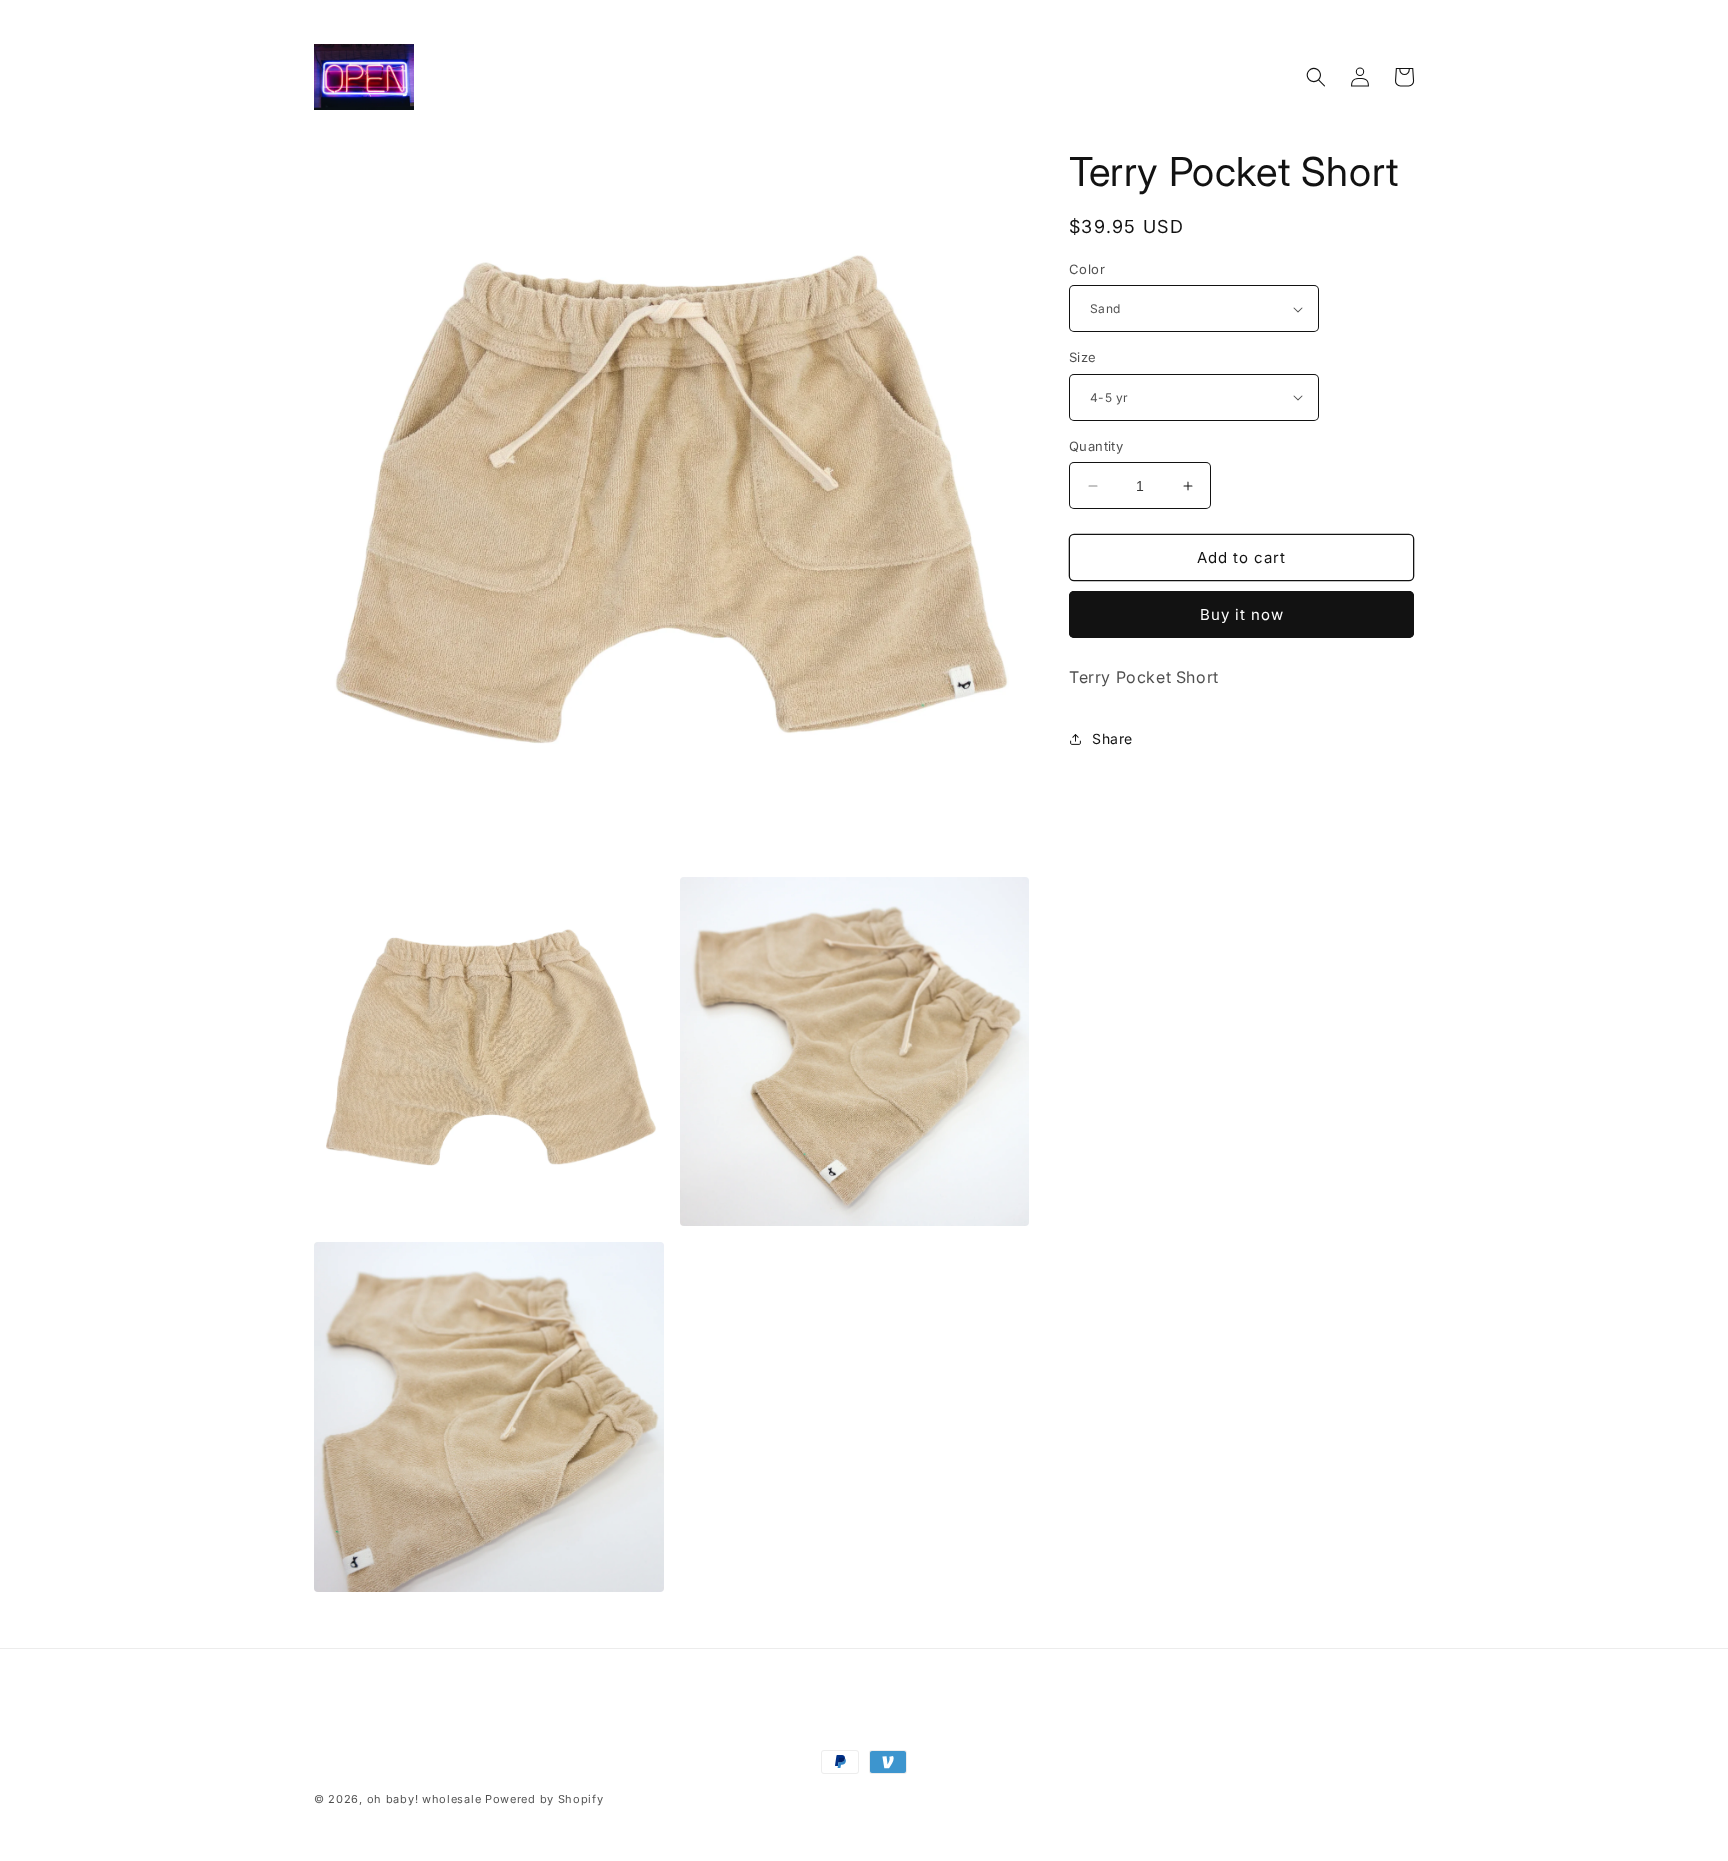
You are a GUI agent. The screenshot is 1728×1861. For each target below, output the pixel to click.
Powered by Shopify (544, 1799)
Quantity (1096, 446)
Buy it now (1242, 614)
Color (1087, 269)
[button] (1316, 77)
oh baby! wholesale (424, 1799)
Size (1083, 357)
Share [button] (1112, 738)
